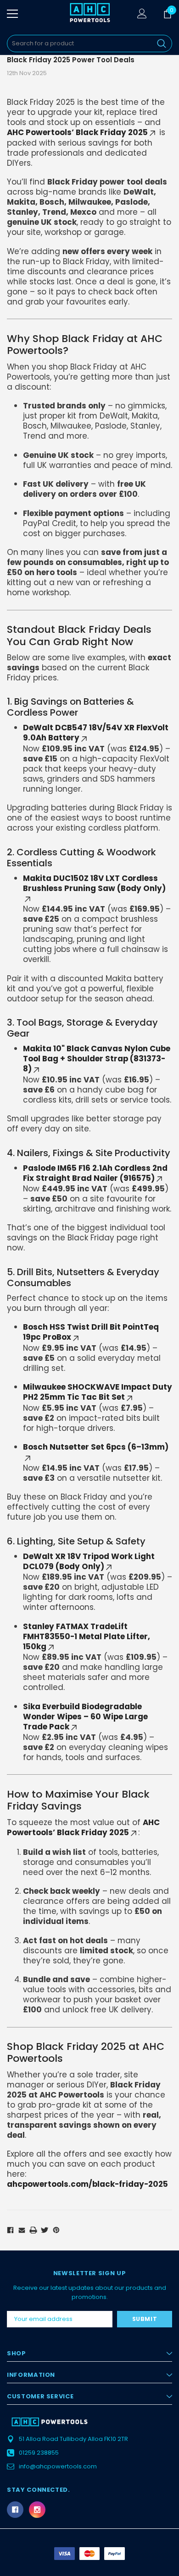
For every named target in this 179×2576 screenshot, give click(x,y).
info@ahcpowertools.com (58, 2466)
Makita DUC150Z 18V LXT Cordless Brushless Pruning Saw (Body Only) (94, 883)
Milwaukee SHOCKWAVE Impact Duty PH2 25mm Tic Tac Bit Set (98, 1392)
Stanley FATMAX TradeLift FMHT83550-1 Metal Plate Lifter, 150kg (87, 1636)
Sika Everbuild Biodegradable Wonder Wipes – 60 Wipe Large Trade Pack (85, 1717)
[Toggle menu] (12, 14)
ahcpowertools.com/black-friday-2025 (87, 2184)
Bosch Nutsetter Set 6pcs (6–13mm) (96, 1447)
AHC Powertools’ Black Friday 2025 (77, 132)
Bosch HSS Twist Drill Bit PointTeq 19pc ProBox (91, 1332)
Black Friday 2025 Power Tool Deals (71, 60)
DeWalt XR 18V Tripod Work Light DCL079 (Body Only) (89, 1561)
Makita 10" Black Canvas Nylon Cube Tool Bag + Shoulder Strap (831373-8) (97, 1059)
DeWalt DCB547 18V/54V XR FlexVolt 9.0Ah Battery (96, 733)
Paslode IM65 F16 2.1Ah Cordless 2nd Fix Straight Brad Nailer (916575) (95, 1173)
